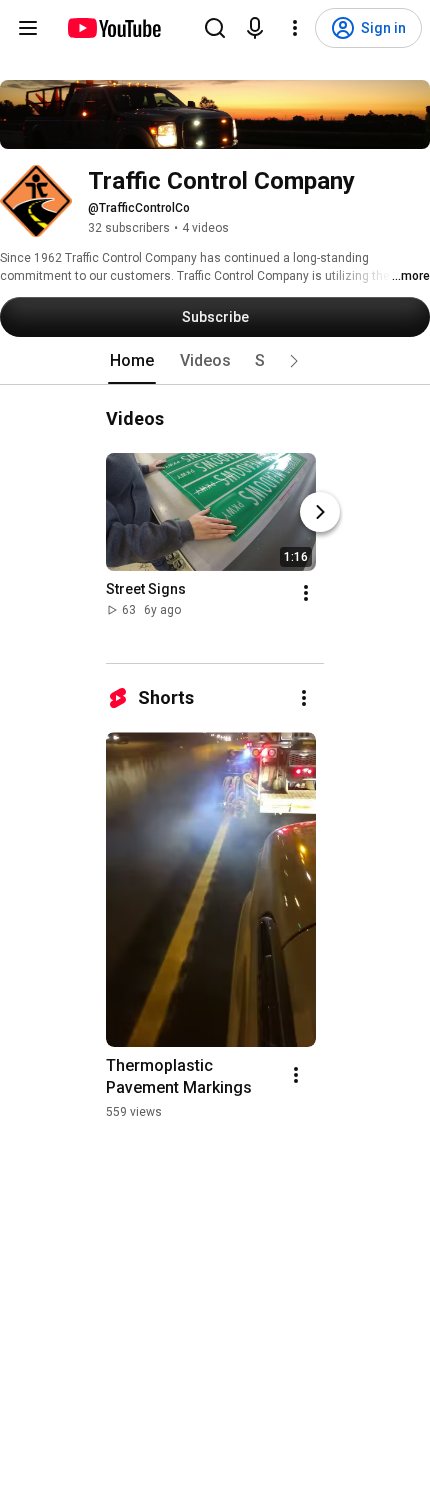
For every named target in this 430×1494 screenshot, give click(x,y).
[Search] (215, 28)
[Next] (320, 512)
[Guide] (28, 28)
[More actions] (306, 593)
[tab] (132, 361)
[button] (294, 361)
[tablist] (215, 361)
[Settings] (295, 28)
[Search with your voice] (255, 28)
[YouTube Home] (113, 28)
